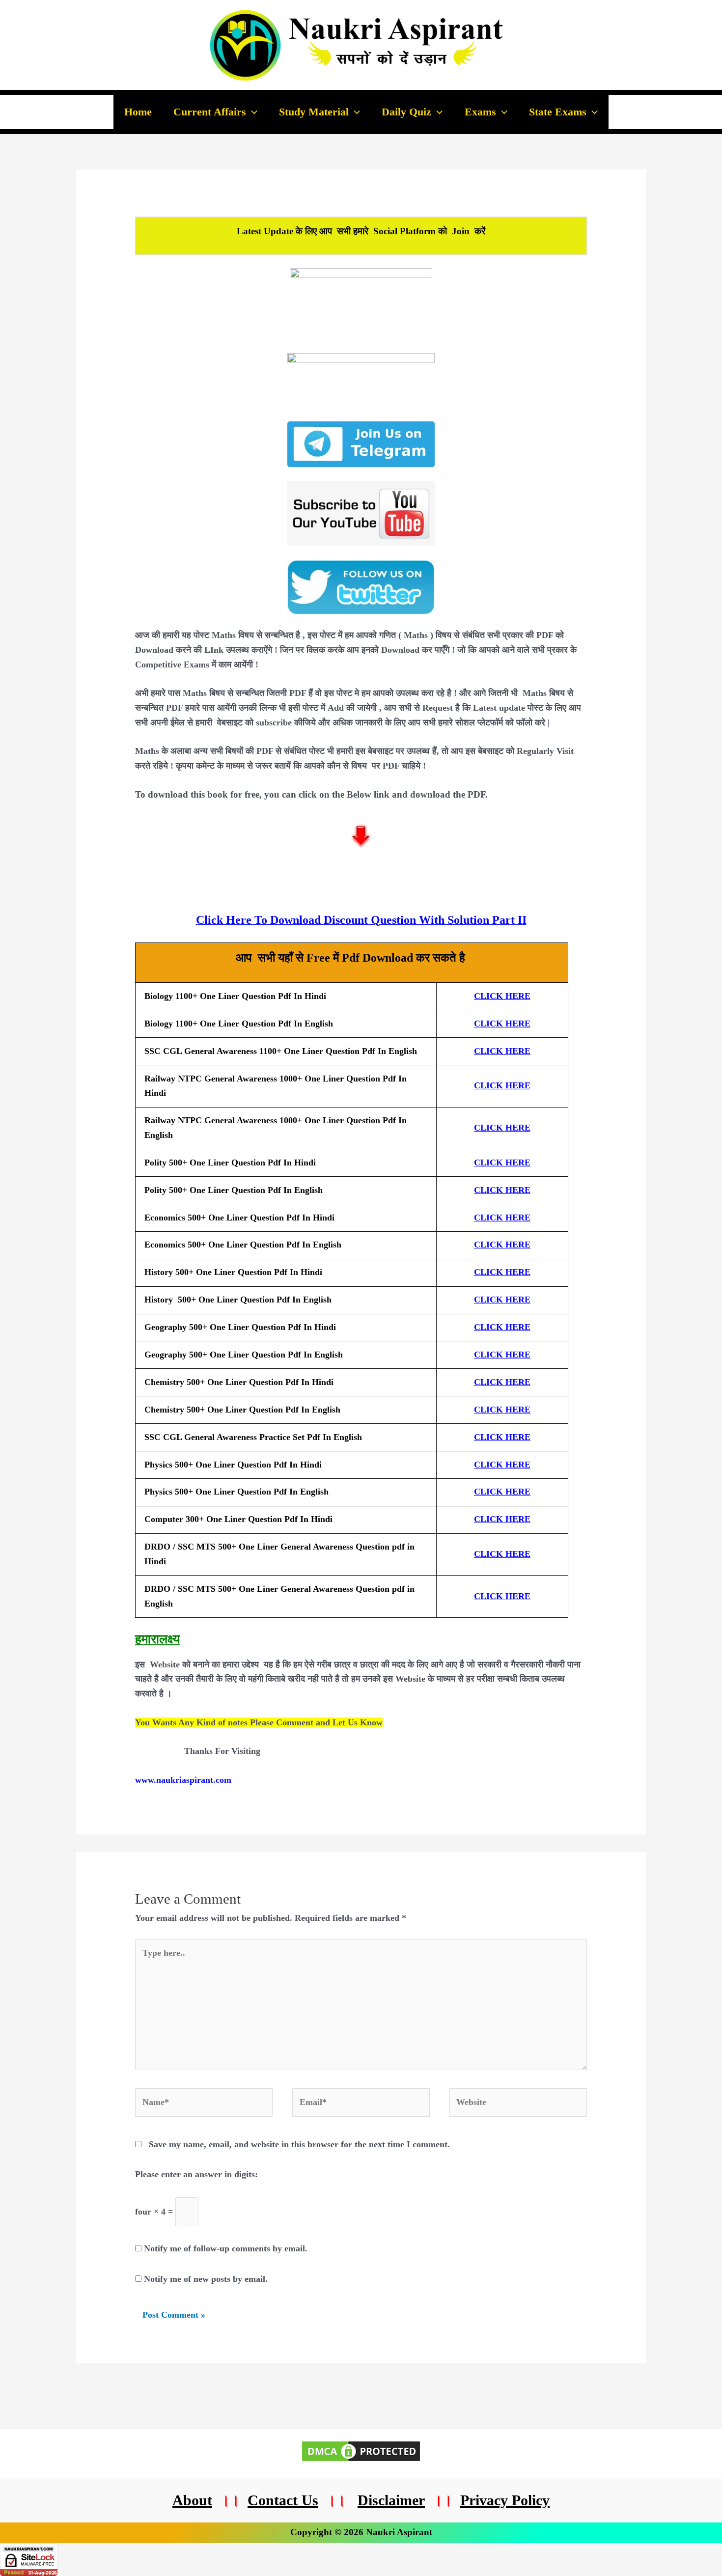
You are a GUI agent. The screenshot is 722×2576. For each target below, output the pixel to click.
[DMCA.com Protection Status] (361, 2450)
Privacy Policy (505, 2500)
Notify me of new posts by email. (206, 2279)
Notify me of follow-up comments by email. (226, 2248)
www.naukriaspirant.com (183, 1780)
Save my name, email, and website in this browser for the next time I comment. (299, 2144)
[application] (252, 112)
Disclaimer (391, 2500)
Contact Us (283, 2500)
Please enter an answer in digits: (196, 2174)
